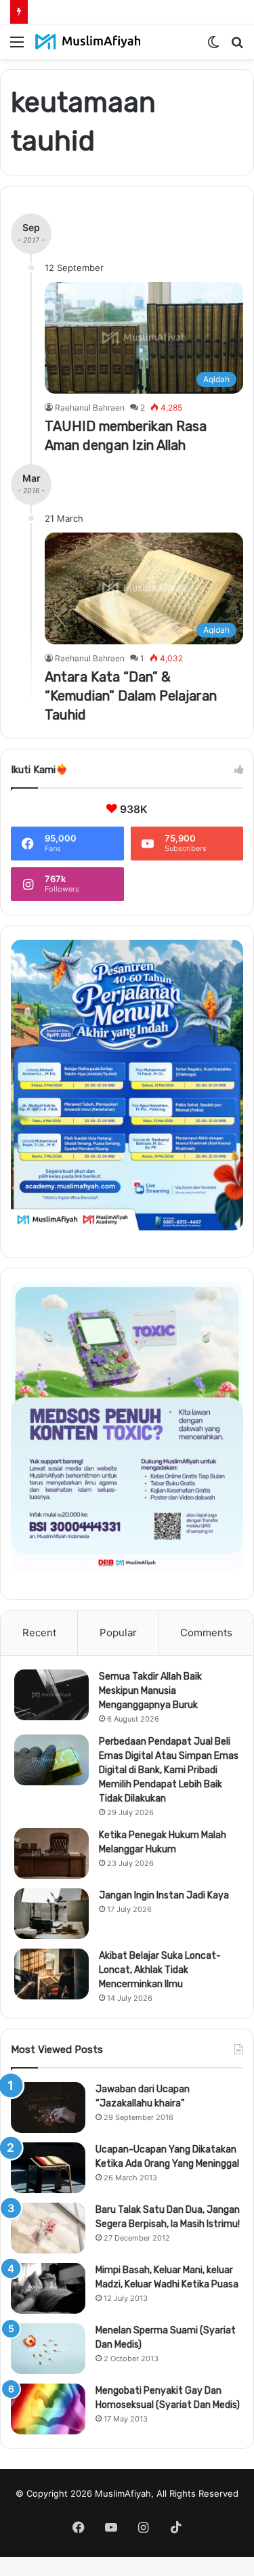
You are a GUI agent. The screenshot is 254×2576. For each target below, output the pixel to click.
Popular (118, 1633)
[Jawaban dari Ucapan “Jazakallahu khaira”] (48, 2107)
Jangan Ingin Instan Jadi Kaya (164, 1895)
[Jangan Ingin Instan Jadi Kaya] (51, 1914)
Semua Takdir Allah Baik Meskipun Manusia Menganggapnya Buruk (150, 1691)
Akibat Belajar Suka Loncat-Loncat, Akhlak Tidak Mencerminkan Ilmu (160, 1970)
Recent (39, 1633)
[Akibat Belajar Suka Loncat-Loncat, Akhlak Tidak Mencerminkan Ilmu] (51, 1974)
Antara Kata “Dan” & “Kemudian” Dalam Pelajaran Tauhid (131, 696)
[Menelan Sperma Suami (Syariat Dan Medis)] (48, 2349)
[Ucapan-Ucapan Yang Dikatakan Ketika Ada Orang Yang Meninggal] (48, 2168)
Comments (206, 1633)
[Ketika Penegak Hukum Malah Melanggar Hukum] (51, 1853)
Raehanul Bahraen (90, 408)
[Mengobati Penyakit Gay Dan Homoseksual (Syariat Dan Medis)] (48, 2409)
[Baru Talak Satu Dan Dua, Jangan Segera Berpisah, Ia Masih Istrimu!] (48, 2228)
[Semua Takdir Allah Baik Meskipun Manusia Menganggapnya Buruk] (51, 1695)
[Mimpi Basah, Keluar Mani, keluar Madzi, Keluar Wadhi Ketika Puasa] (48, 2288)
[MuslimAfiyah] (88, 42)
